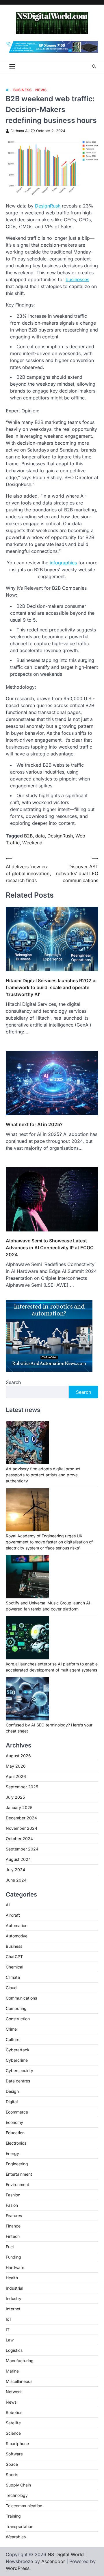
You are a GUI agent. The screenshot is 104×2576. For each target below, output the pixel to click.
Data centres (18, 2081)
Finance (13, 2226)
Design (12, 2091)
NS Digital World (66, 2554)
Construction (18, 2019)
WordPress (18, 2568)
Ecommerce (17, 2112)
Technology (17, 2495)
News (41, 90)
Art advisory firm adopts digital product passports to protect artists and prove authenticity (43, 1475)
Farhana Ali (20, 131)
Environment (17, 2184)
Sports (12, 2475)
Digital (12, 2102)
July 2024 (15, 1870)
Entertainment (19, 2174)
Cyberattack (18, 2050)
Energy (12, 2153)
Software (14, 2454)
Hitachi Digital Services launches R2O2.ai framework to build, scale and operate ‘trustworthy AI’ (51, 987)
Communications (21, 1998)
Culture (13, 2039)
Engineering (17, 2164)
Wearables (16, 2537)
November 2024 (22, 1828)
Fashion (13, 2195)
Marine (12, 2371)
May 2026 (16, 1766)
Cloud (11, 1988)
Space (12, 2464)
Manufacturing (20, 2361)
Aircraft (13, 1915)
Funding (13, 2257)
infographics (63, 563)
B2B (28, 836)
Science (13, 2433)
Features (14, 2216)
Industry (14, 2298)
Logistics (14, 2350)
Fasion (12, 2205)
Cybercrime (17, 2060)
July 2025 (15, 1797)
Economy (14, 2122)
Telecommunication (24, 2506)
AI (8, 90)
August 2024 (18, 1859)
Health (12, 2278)
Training (13, 2516)
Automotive (17, 1936)
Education (15, 2133)
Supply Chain (18, 2485)
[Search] (94, 66)
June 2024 (16, 1880)
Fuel (10, 2247)
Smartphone (17, 2443)
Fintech (13, 2236)
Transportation (19, 2526)
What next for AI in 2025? (34, 1124)
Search (13, 1382)
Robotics (14, 2412)
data (40, 836)
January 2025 (19, 1807)
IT (8, 2330)
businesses (77, 279)
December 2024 (21, 1818)
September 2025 (22, 1787)
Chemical (14, 1967)
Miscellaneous (19, 2381)
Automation (17, 1925)
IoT (9, 2319)
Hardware (15, 2267)
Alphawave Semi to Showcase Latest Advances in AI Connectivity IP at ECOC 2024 (50, 1248)
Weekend (32, 843)
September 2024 (22, 1849)
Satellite (13, 2423)
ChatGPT (14, 1957)
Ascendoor (53, 2561)
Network (14, 2392)
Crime (11, 2029)
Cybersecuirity (19, 2070)
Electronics (16, 2143)
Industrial (14, 2288)
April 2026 (16, 1776)
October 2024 (19, 1839)
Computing (16, 2008)
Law (10, 2340)
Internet (13, 2309)
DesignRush (48, 206)
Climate (13, 1977)
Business (22, 90)
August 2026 (18, 1756)
